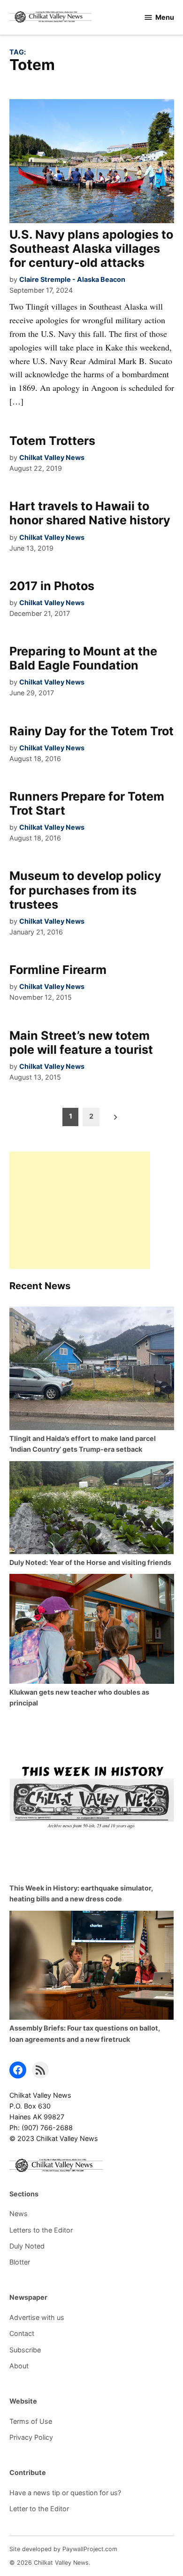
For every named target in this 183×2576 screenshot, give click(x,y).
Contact (22, 2333)
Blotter (20, 2262)
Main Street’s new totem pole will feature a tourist (81, 1043)
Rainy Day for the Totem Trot (91, 731)
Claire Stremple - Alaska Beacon (72, 279)
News (19, 2214)
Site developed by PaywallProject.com (63, 2549)
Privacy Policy (31, 2437)
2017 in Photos (52, 586)
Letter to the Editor (39, 2509)
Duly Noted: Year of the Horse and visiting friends (90, 1562)
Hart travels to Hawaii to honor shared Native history (90, 513)
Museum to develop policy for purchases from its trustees (85, 890)
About (19, 2366)
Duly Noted (27, 2246)
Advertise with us (37, 2317)
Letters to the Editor (41, 2230)
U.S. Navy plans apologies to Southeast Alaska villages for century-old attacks (91, 249)
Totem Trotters (52, 441)
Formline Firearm (58, 970)
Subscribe (25, 2350)
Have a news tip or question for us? (65, 2493)
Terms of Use (31, 2421)
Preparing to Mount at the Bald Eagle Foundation (83, 658)
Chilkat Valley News (52, 457)
